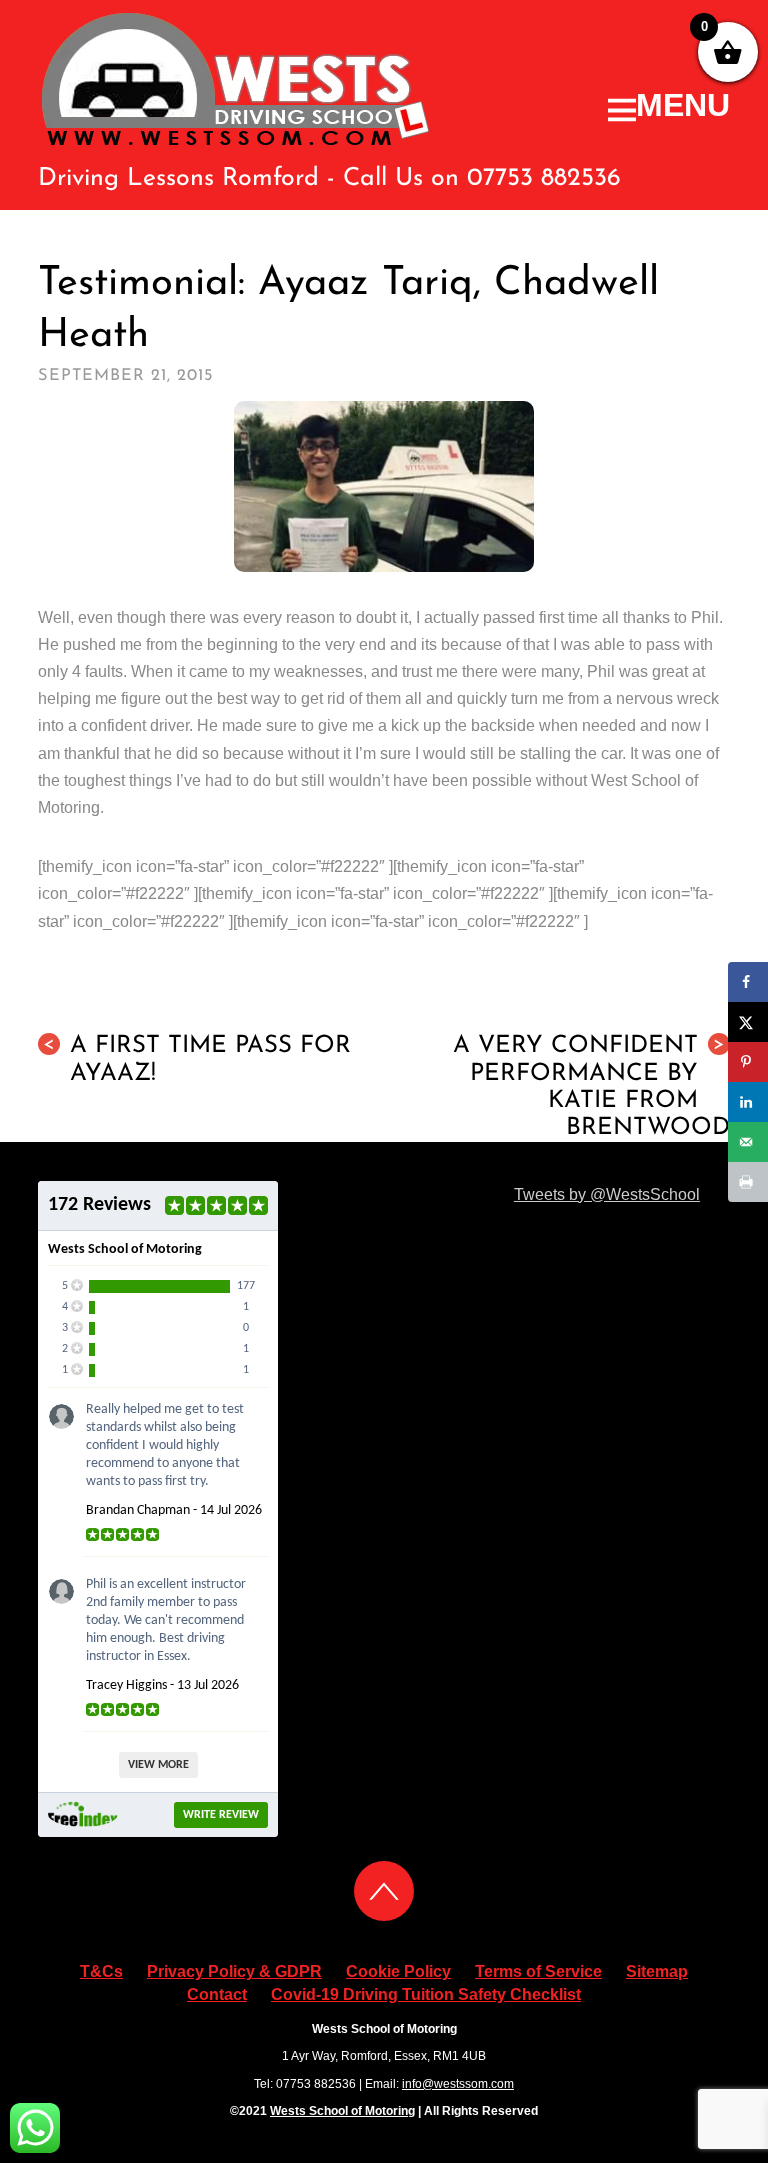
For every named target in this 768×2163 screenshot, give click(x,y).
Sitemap (657, 1971)
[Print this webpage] (748, 1182)
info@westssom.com (458, 2084)
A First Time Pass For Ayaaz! (197, 1059)
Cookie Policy (398, 1971)
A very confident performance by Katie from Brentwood (591, 1087)
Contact (217, 1994)
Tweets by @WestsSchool (607, 1194)
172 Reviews (99, 1205)
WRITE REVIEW (221, 1815)
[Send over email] (748, 1142)
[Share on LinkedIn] (748, 1102)
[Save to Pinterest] (748, 1062)
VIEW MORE (158, 1765)
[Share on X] (748, 1022)
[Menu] (669, 105)
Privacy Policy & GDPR (234, 1971)
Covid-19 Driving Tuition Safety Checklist (426, 1994)
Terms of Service (538, 1971)
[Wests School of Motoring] (236, 141)
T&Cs (101, 1971)
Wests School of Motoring (342, 2111)
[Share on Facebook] (748, 982)
